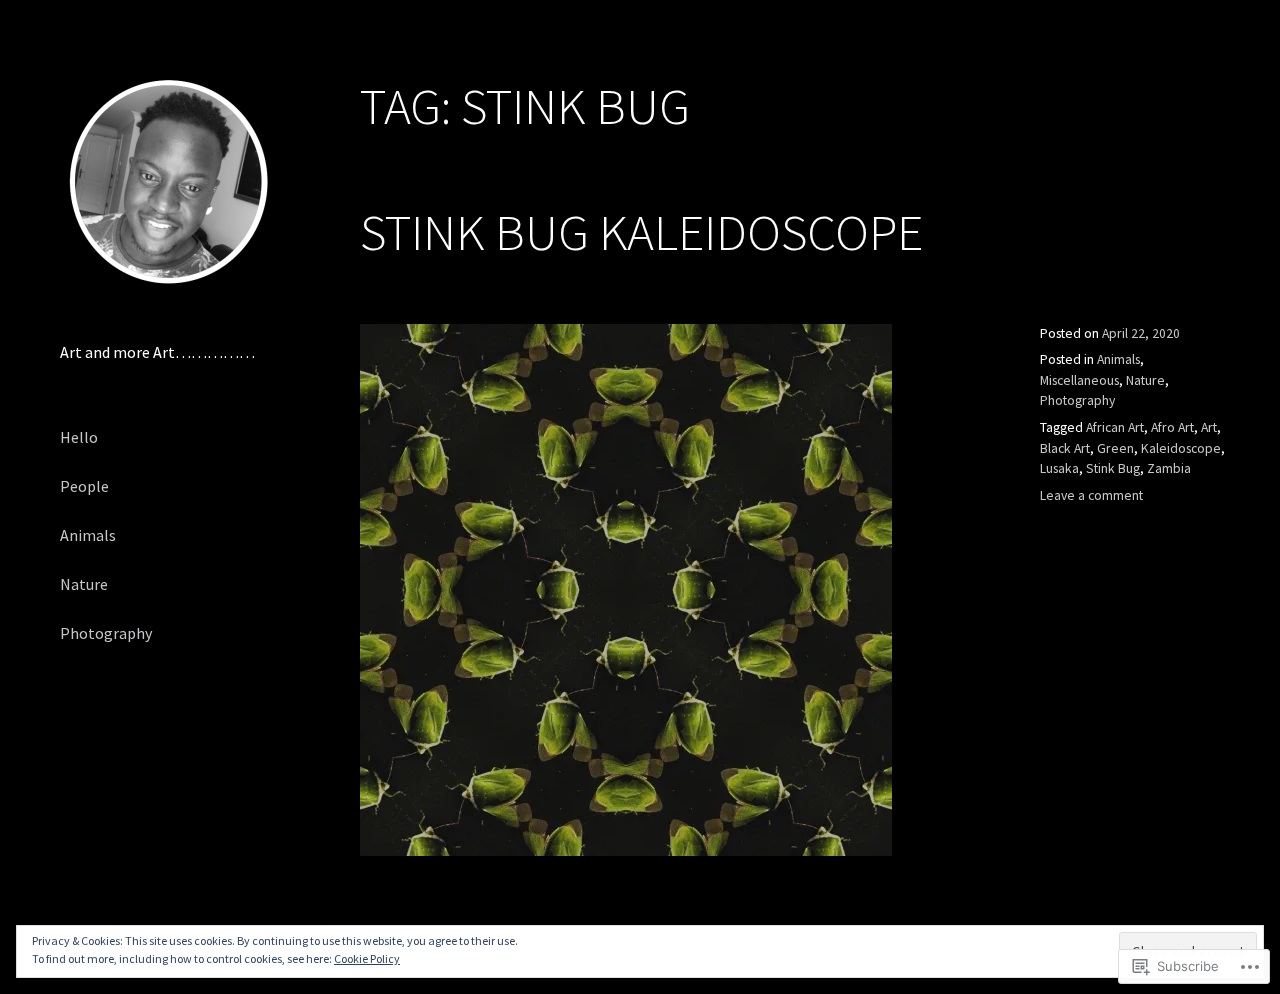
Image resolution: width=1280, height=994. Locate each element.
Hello (79, 437)
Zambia (1169, 468)
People (84, 486)
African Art (1115, 427)
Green (1115, 448)
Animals (88, 535)
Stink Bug (1113, 468)
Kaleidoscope (1181, 448)
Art (1209, 427)
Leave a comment (1091, 495)
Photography (106, 633)
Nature (84, 584)
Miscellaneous (1079, 380)
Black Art (1065, 448)
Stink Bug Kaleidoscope (641, 232)
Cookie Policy (367, 958)
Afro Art (1172, 427)
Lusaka (1059, 468)
